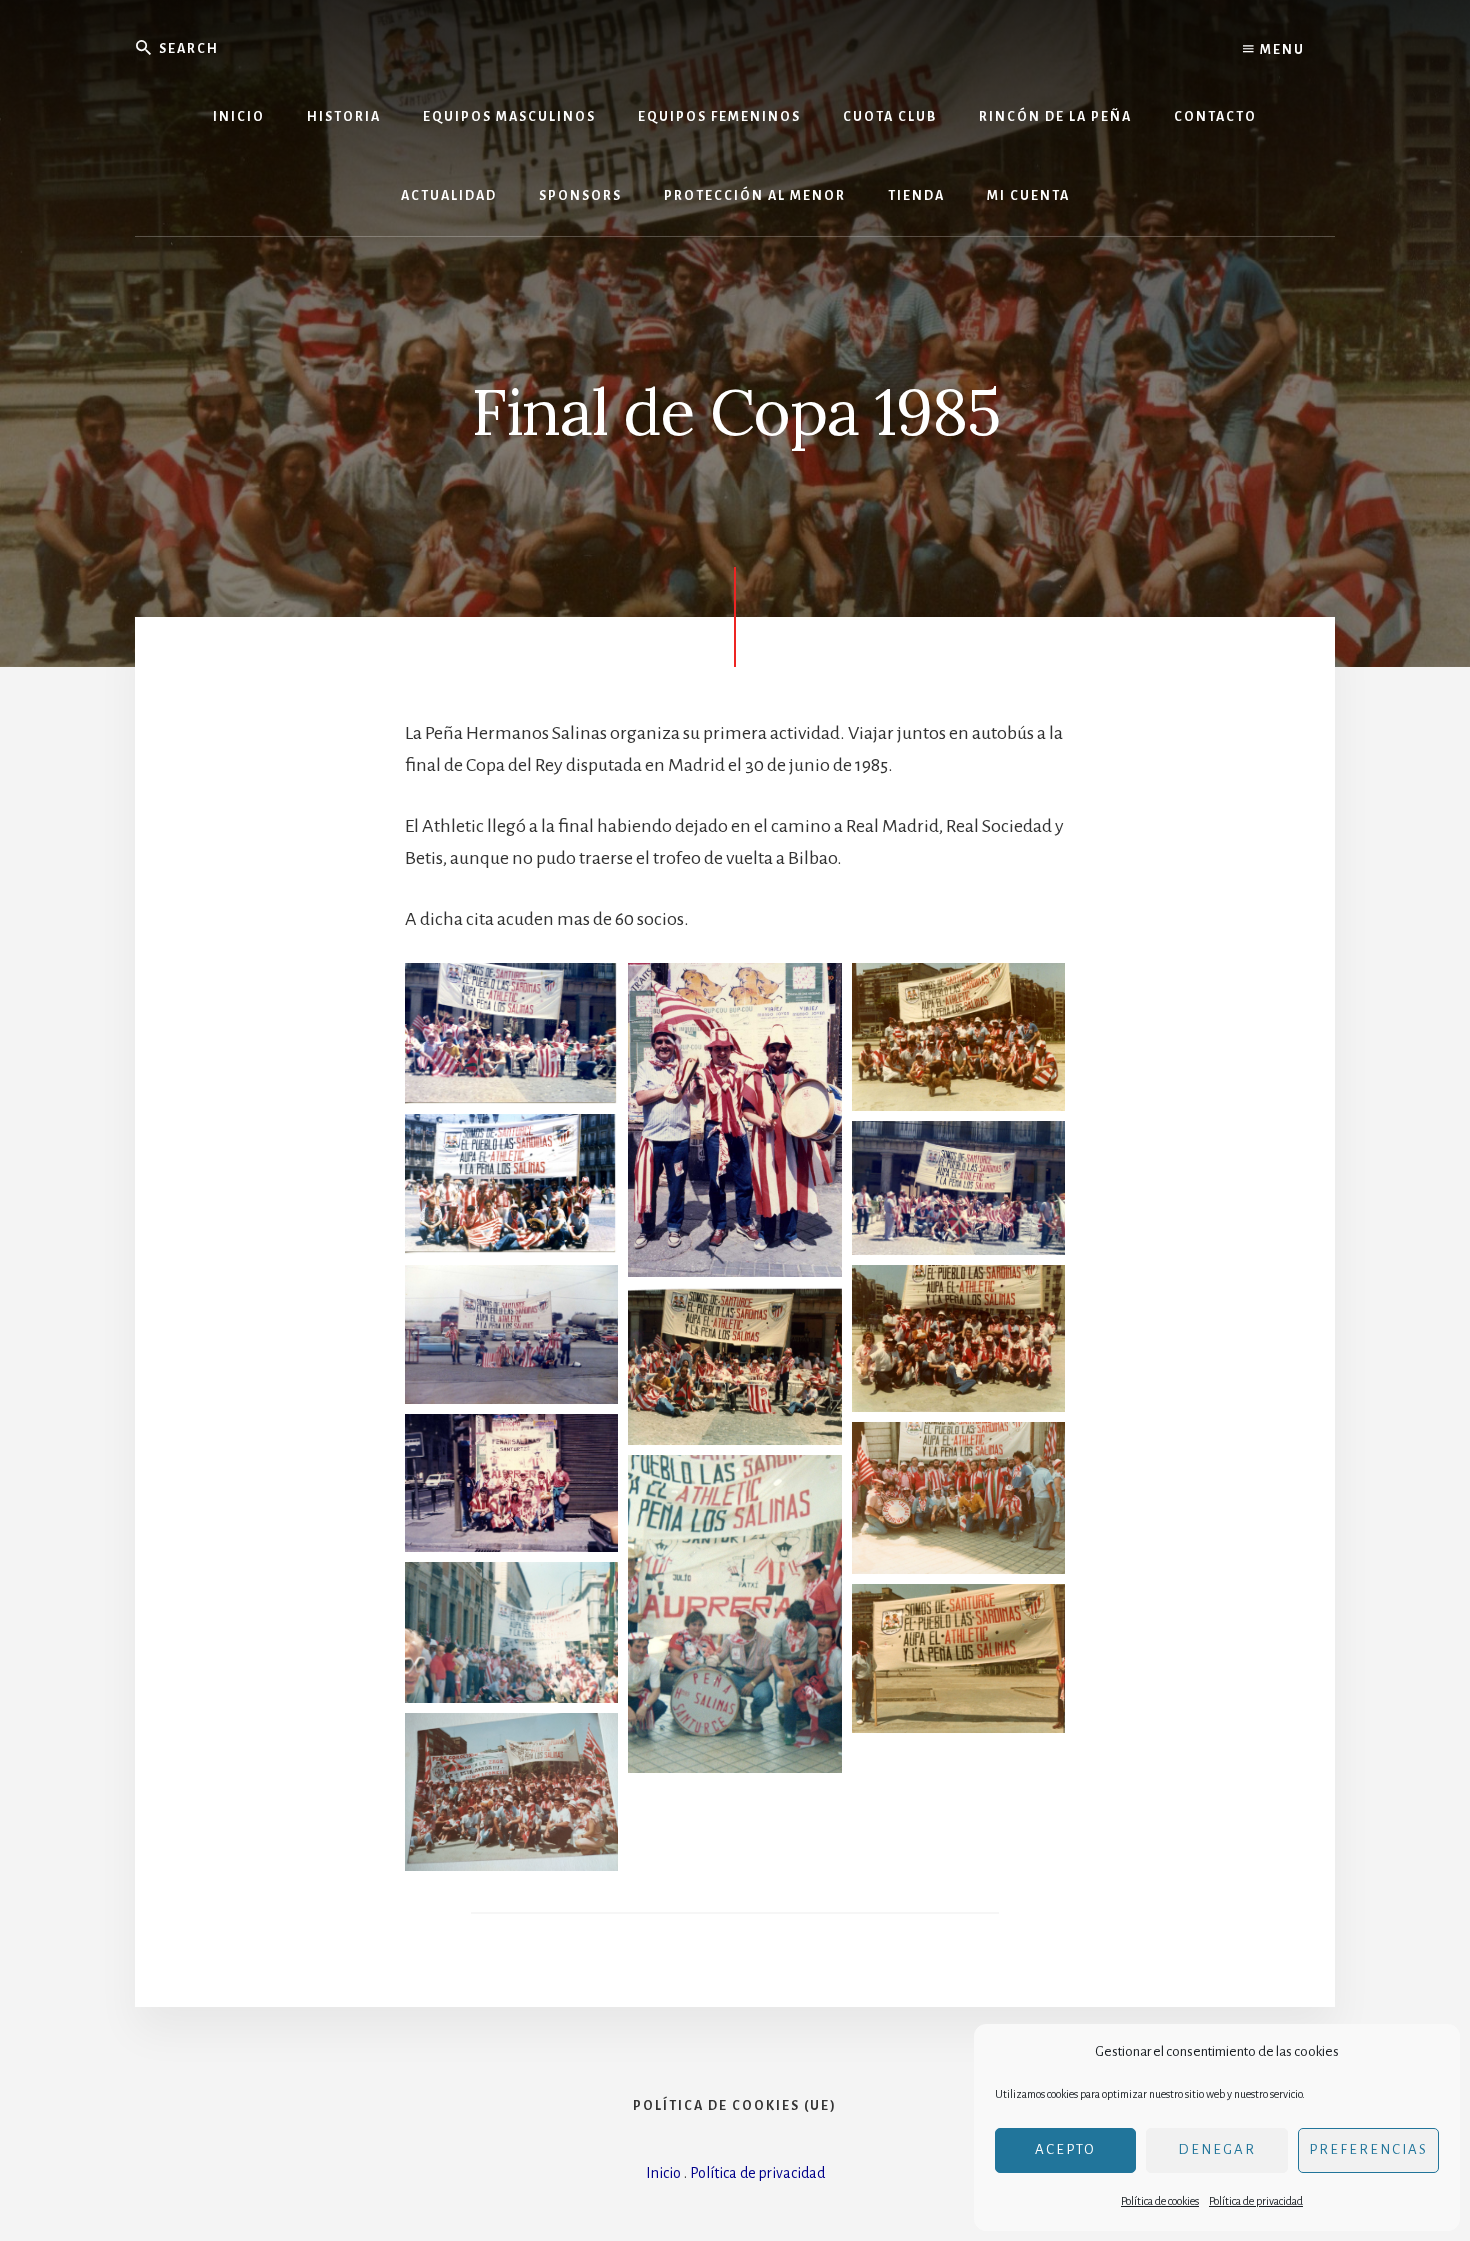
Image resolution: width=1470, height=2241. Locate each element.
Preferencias (1368, 2149)
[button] (511, 1033)
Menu (1280, 50)
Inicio (663, 2173)
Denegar (1217, 2149)
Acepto (1065, 2149)
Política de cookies (1160, 2201)
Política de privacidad (1256, 2201)
